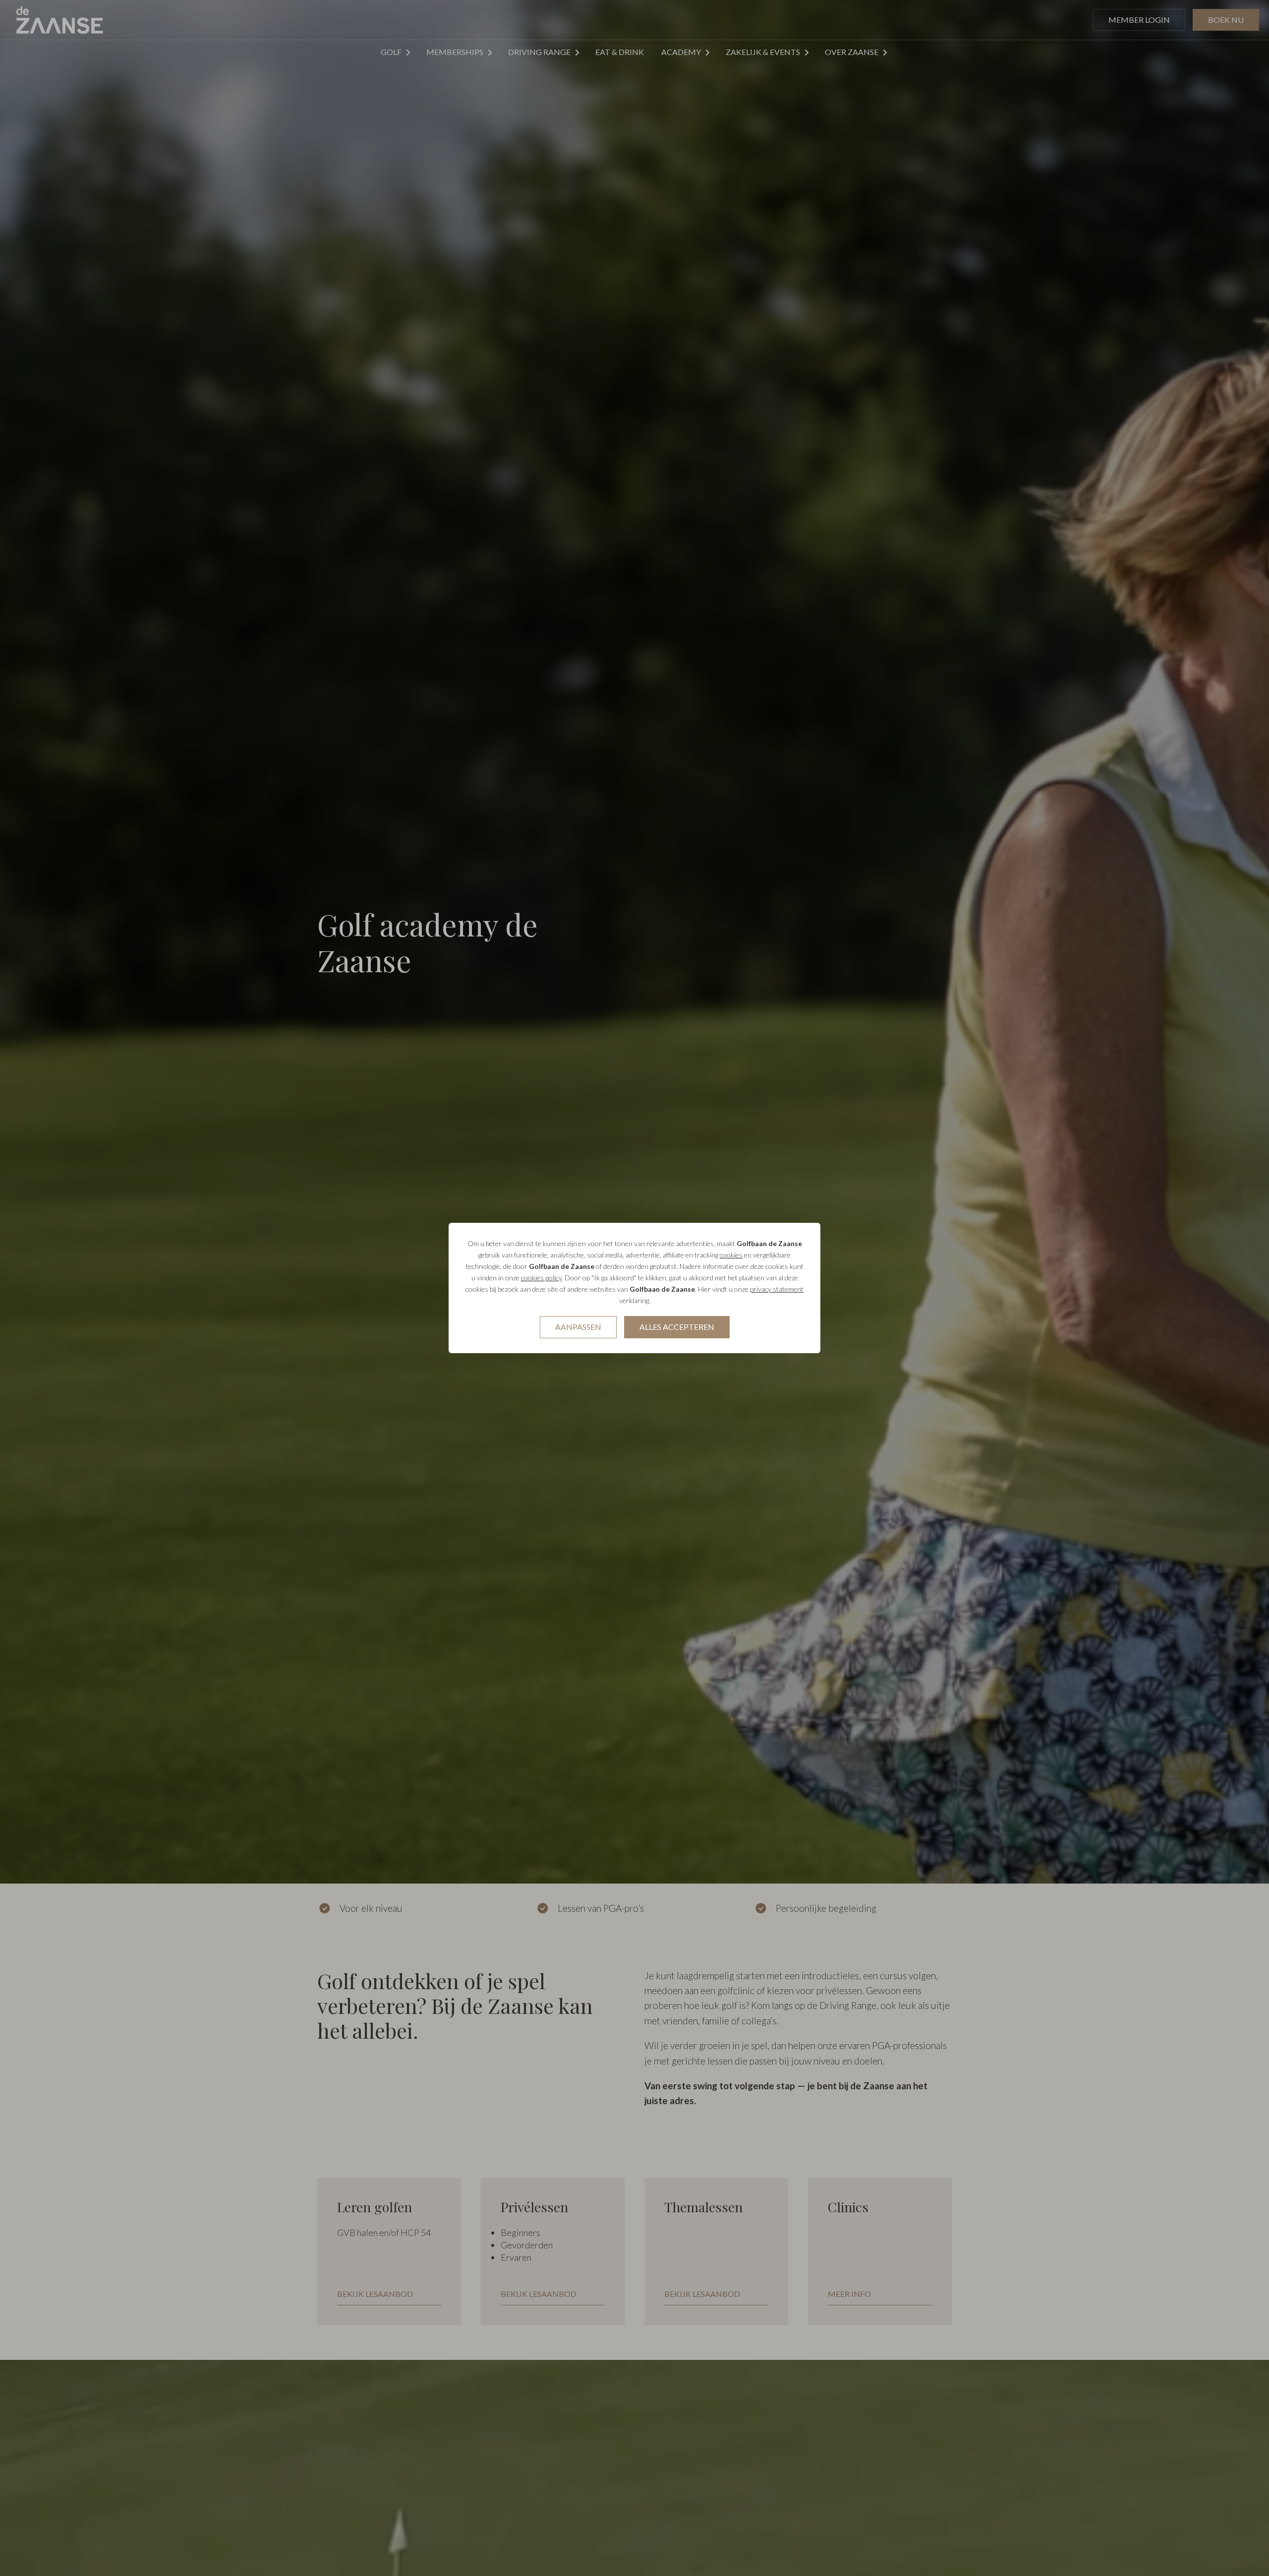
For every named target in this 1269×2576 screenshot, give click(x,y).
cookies (731, 1255)
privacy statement (777, 1289)
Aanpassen (578, 1327)
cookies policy (541, 1278)
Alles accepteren (677, 1327)
